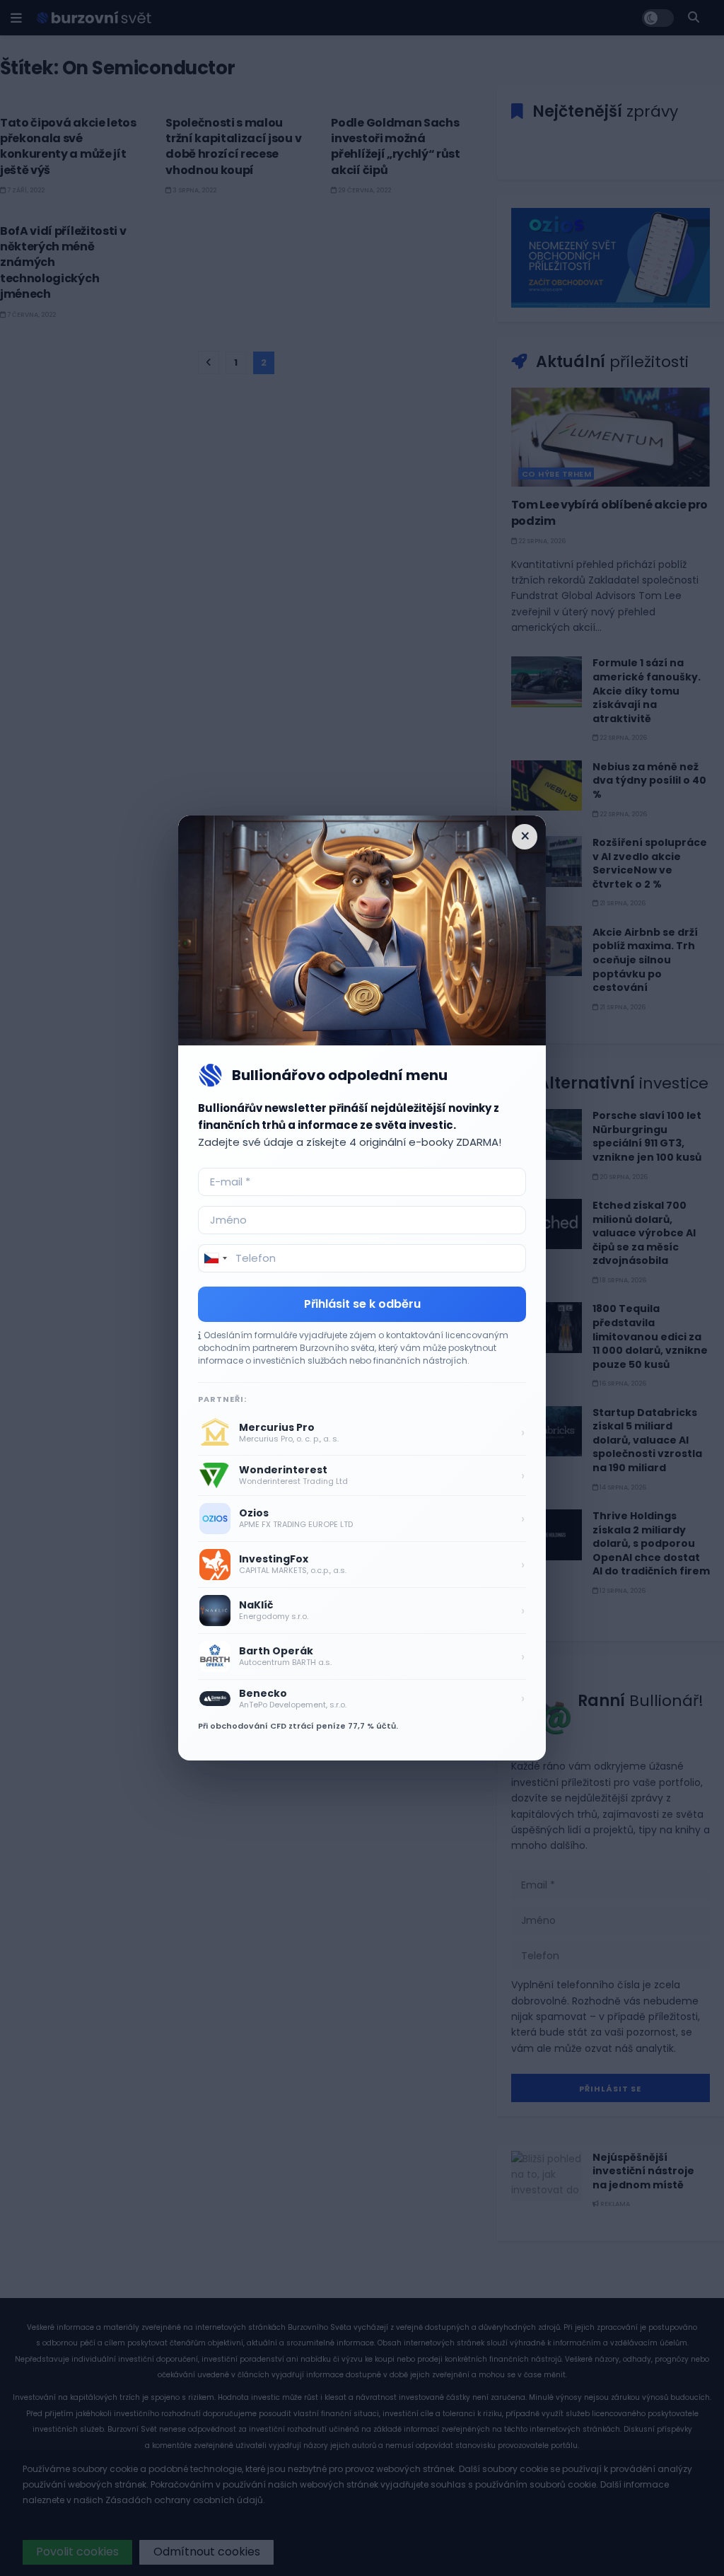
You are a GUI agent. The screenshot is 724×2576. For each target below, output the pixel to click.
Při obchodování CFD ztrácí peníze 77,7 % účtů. (298, 1726)
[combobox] (215, 1258)
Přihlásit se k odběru (362, 1304)
